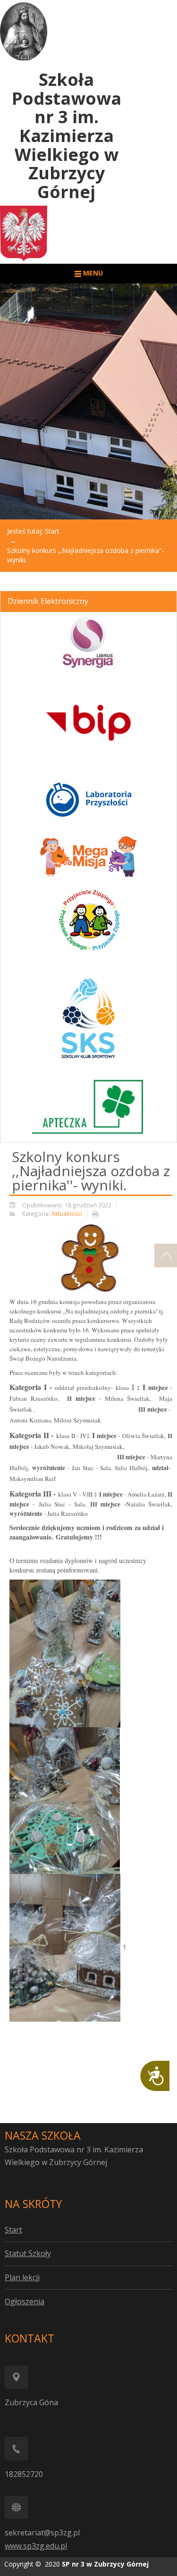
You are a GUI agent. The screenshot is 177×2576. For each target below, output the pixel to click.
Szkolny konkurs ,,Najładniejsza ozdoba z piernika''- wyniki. (91, 1171)
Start (52, 531)
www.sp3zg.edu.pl (36, 2546)
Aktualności (67, 1213)
